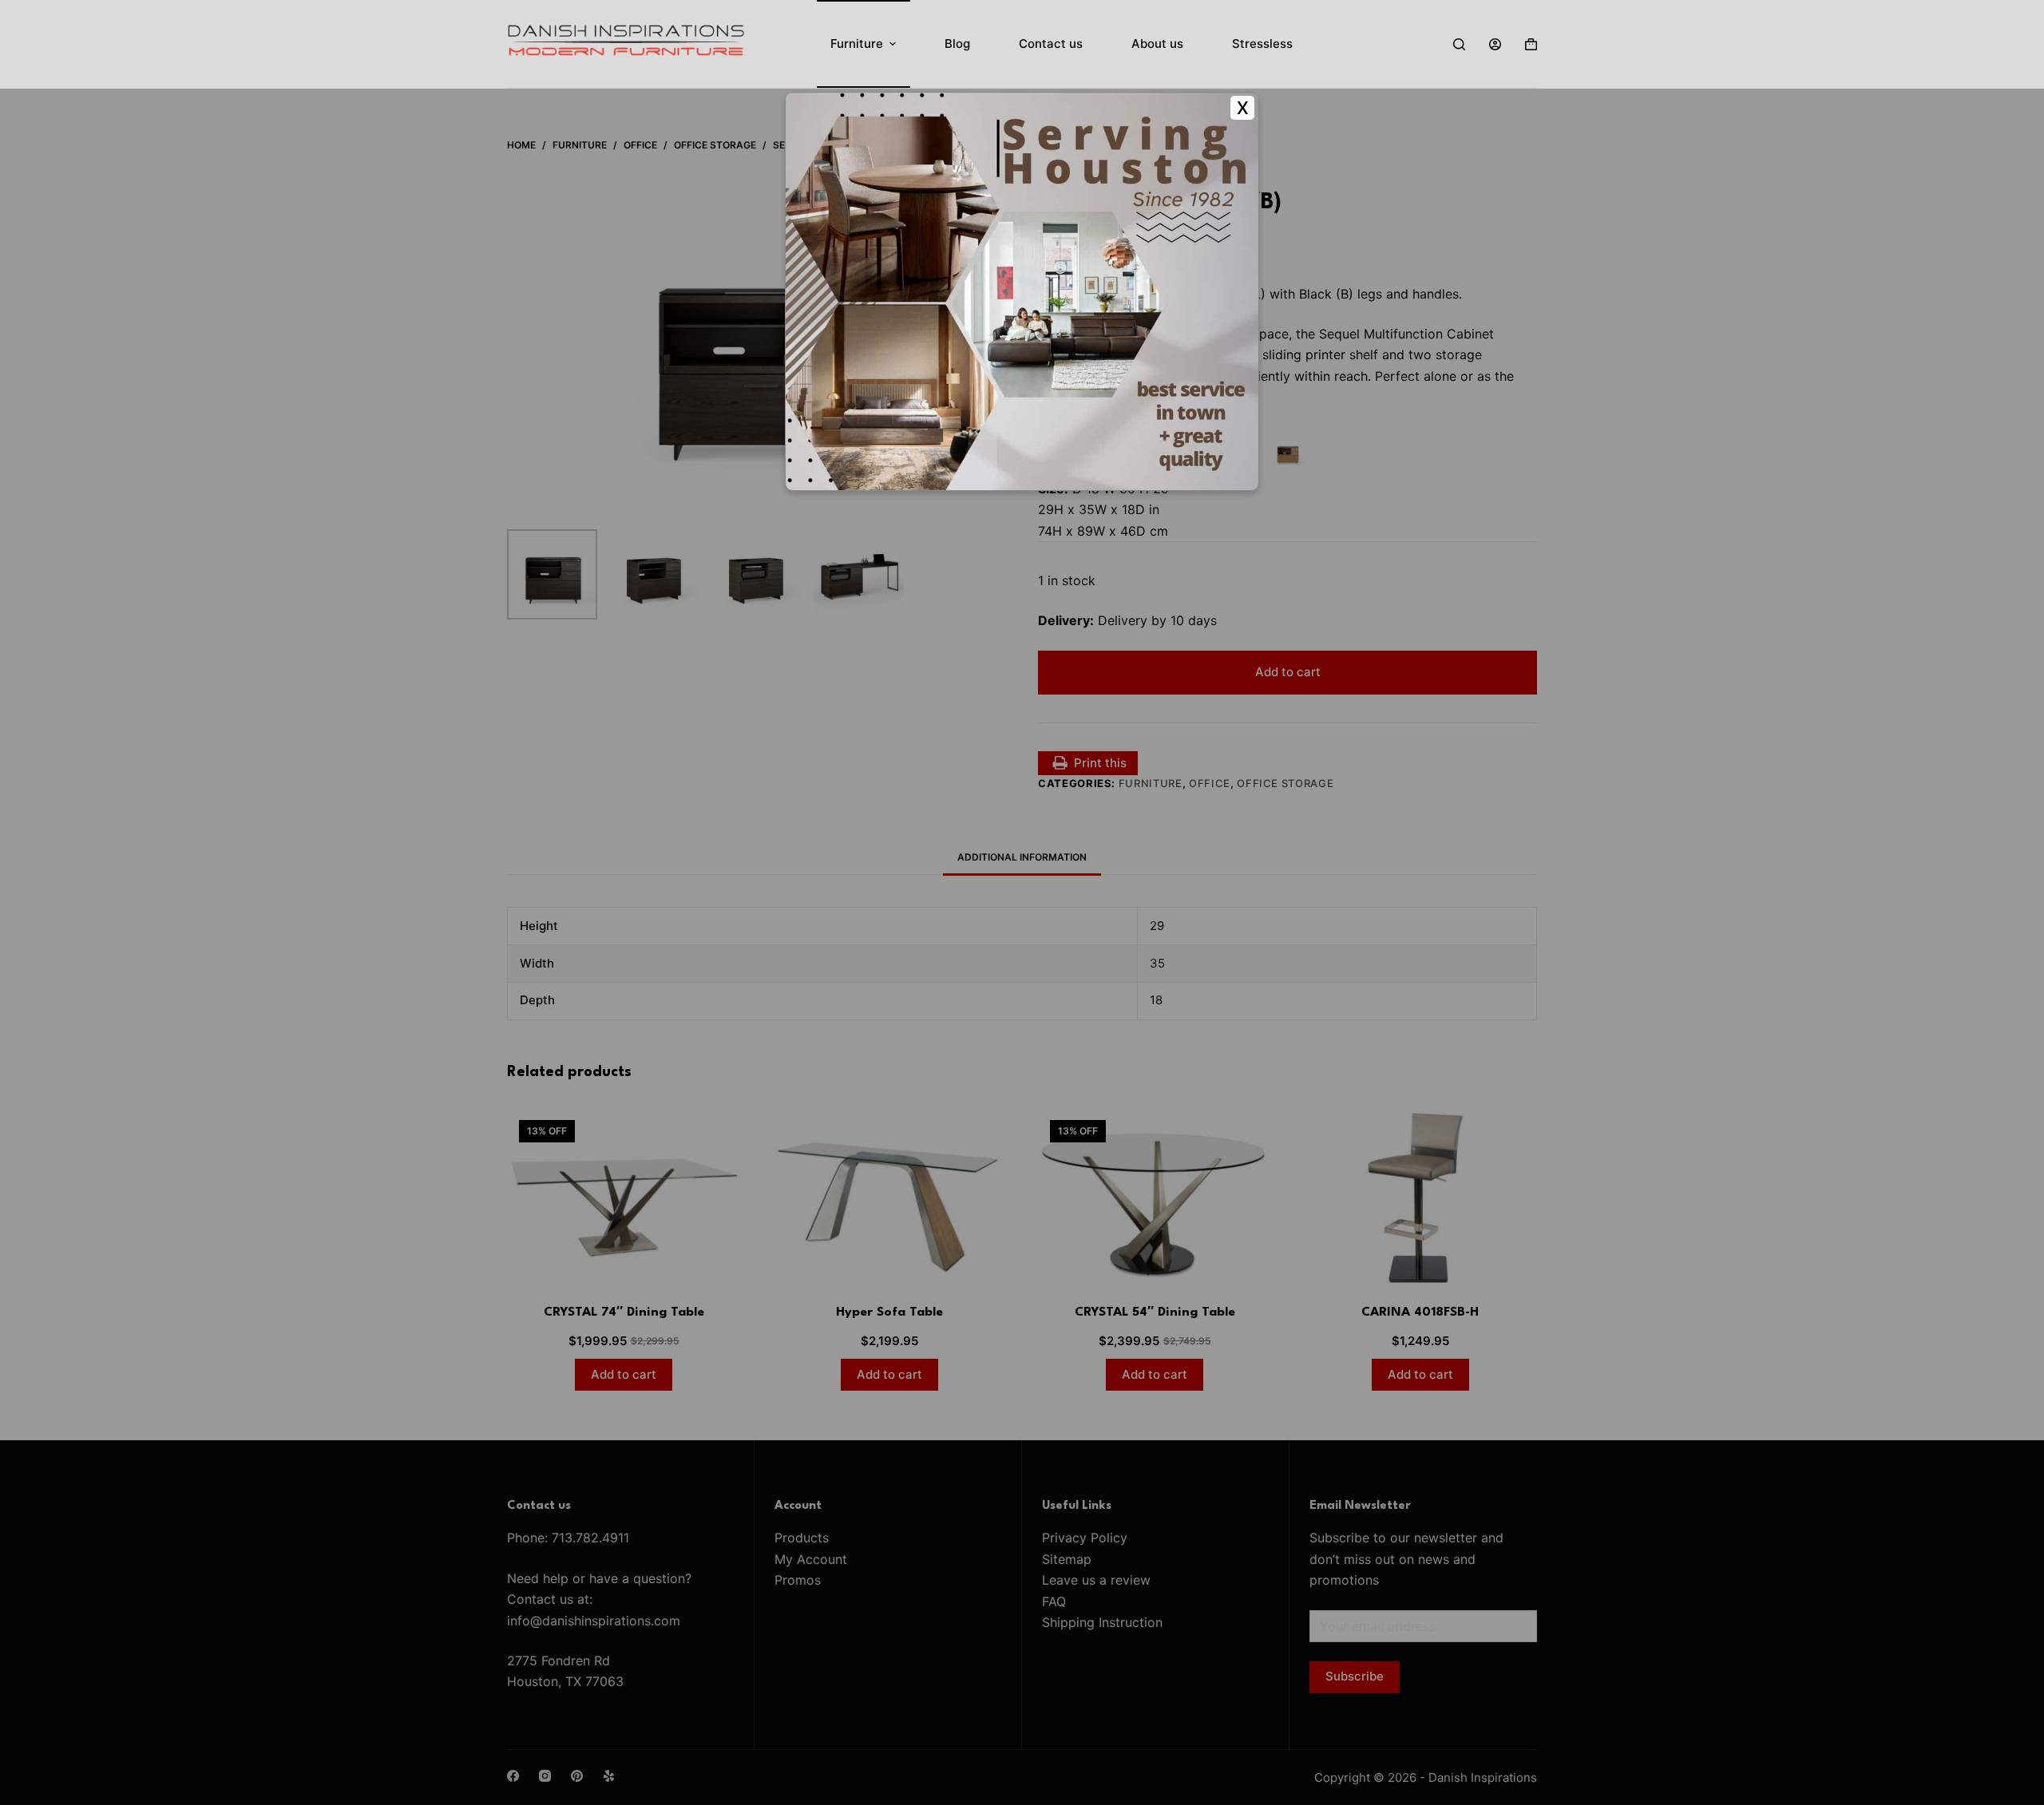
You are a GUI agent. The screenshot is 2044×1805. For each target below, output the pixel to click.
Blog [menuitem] (957, 44)
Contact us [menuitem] (1051, 44)
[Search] (1459, 44)
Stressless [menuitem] (1262, 44)
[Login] (1495, 44)
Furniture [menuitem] (857, 44)
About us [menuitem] (1157, 44)
